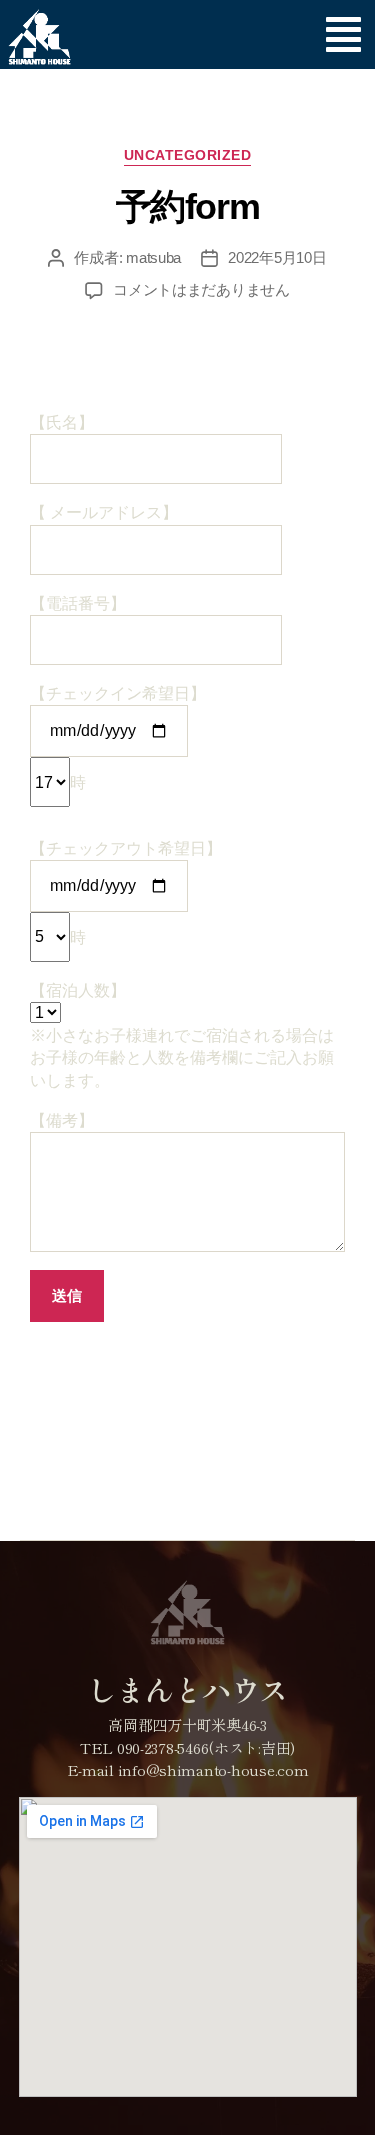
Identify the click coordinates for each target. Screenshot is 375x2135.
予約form (187, 206)
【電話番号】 (78, 603)
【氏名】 (62, 422)
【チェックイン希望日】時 (118, 738)
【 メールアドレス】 (104, 512)
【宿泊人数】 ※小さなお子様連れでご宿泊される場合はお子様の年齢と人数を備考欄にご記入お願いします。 (182, 1035)
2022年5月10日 (277, 257)
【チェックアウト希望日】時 (126, 893)
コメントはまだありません (201, 289)
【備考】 (62, 1120)
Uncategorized (188, 155)
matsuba (153, 257)
